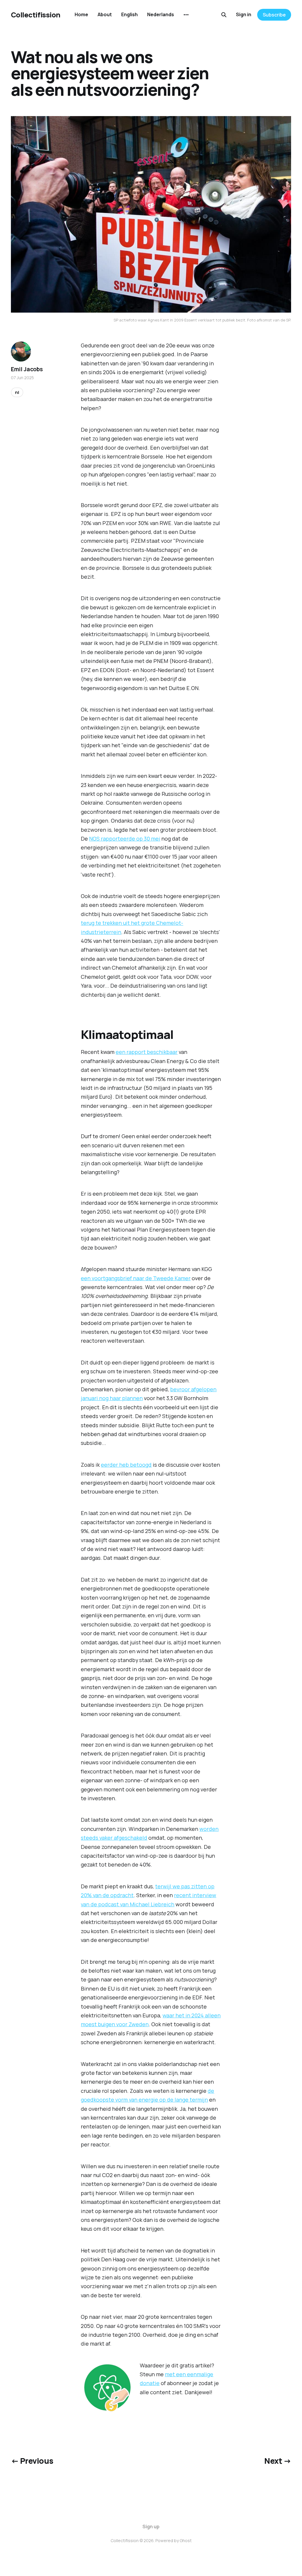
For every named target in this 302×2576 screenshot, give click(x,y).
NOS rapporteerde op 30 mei (125, 839)
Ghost (186, 2540)
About (105, 14)
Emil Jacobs (27, 369)
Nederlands (161, 14)
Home (81, 14)
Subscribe (274, 15)
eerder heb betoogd (126, 1465)
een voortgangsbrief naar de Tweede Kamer (136, 1278)
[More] (186, 15)
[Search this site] (224, 15)
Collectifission (36, 15)
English (129, 14)
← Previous (32, 2461)
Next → (278, 2461)
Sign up (151, 2527)
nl (17, 392)
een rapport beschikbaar (147, 1052)
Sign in (244, 14)
